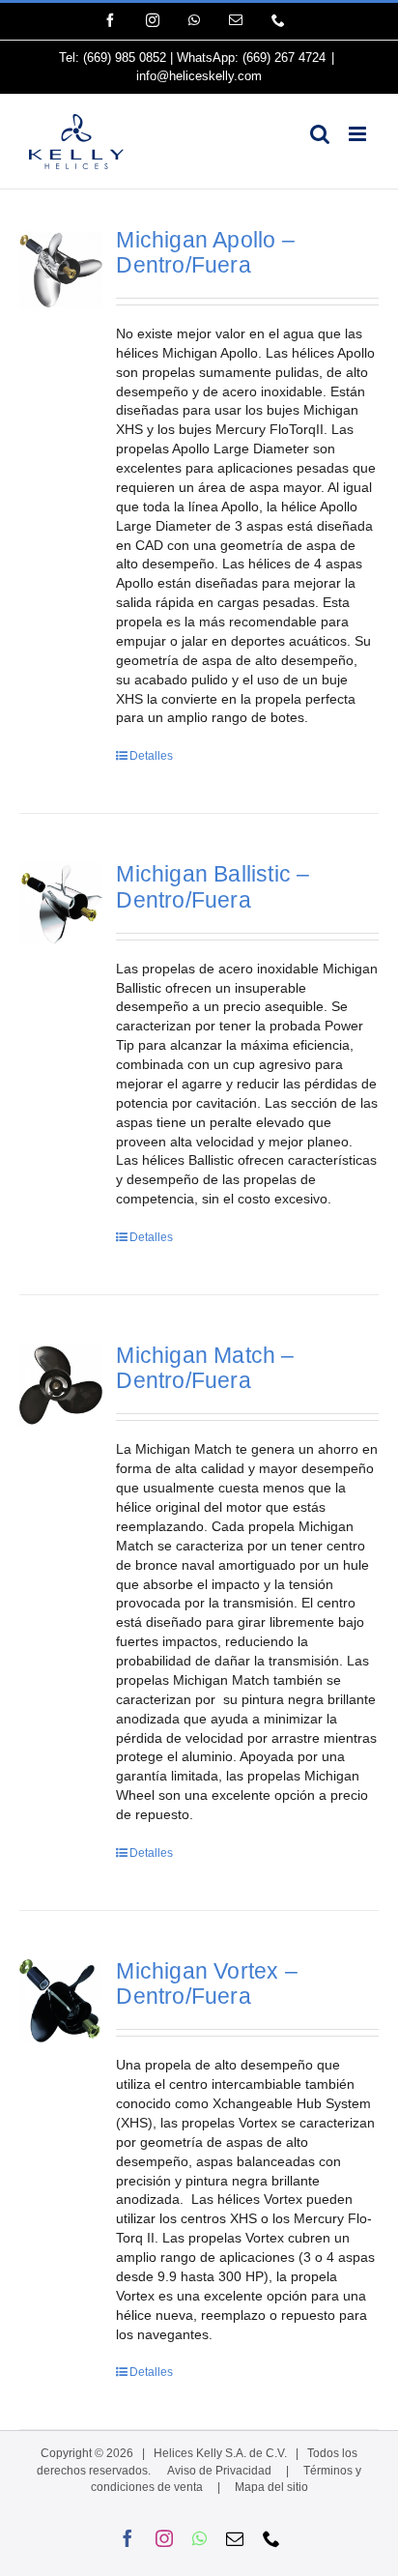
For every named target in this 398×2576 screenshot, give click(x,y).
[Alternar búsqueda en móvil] (320, 134)
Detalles (151, 756)
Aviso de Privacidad (219, 2471)
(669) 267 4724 (284, 58)
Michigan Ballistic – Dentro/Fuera (213, 887)
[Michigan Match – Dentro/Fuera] (61, 1385)
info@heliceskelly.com (199, 76)
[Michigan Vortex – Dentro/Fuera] (61, 2001)
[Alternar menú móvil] (359, 134)
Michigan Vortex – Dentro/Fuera (206, 1984)
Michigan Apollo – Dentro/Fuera (205, 253)
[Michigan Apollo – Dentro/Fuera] (61, 269)
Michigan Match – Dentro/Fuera (205, 1368)
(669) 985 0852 (125, 58)
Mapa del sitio (271, 2487)
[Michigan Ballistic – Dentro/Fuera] (61, 904)
